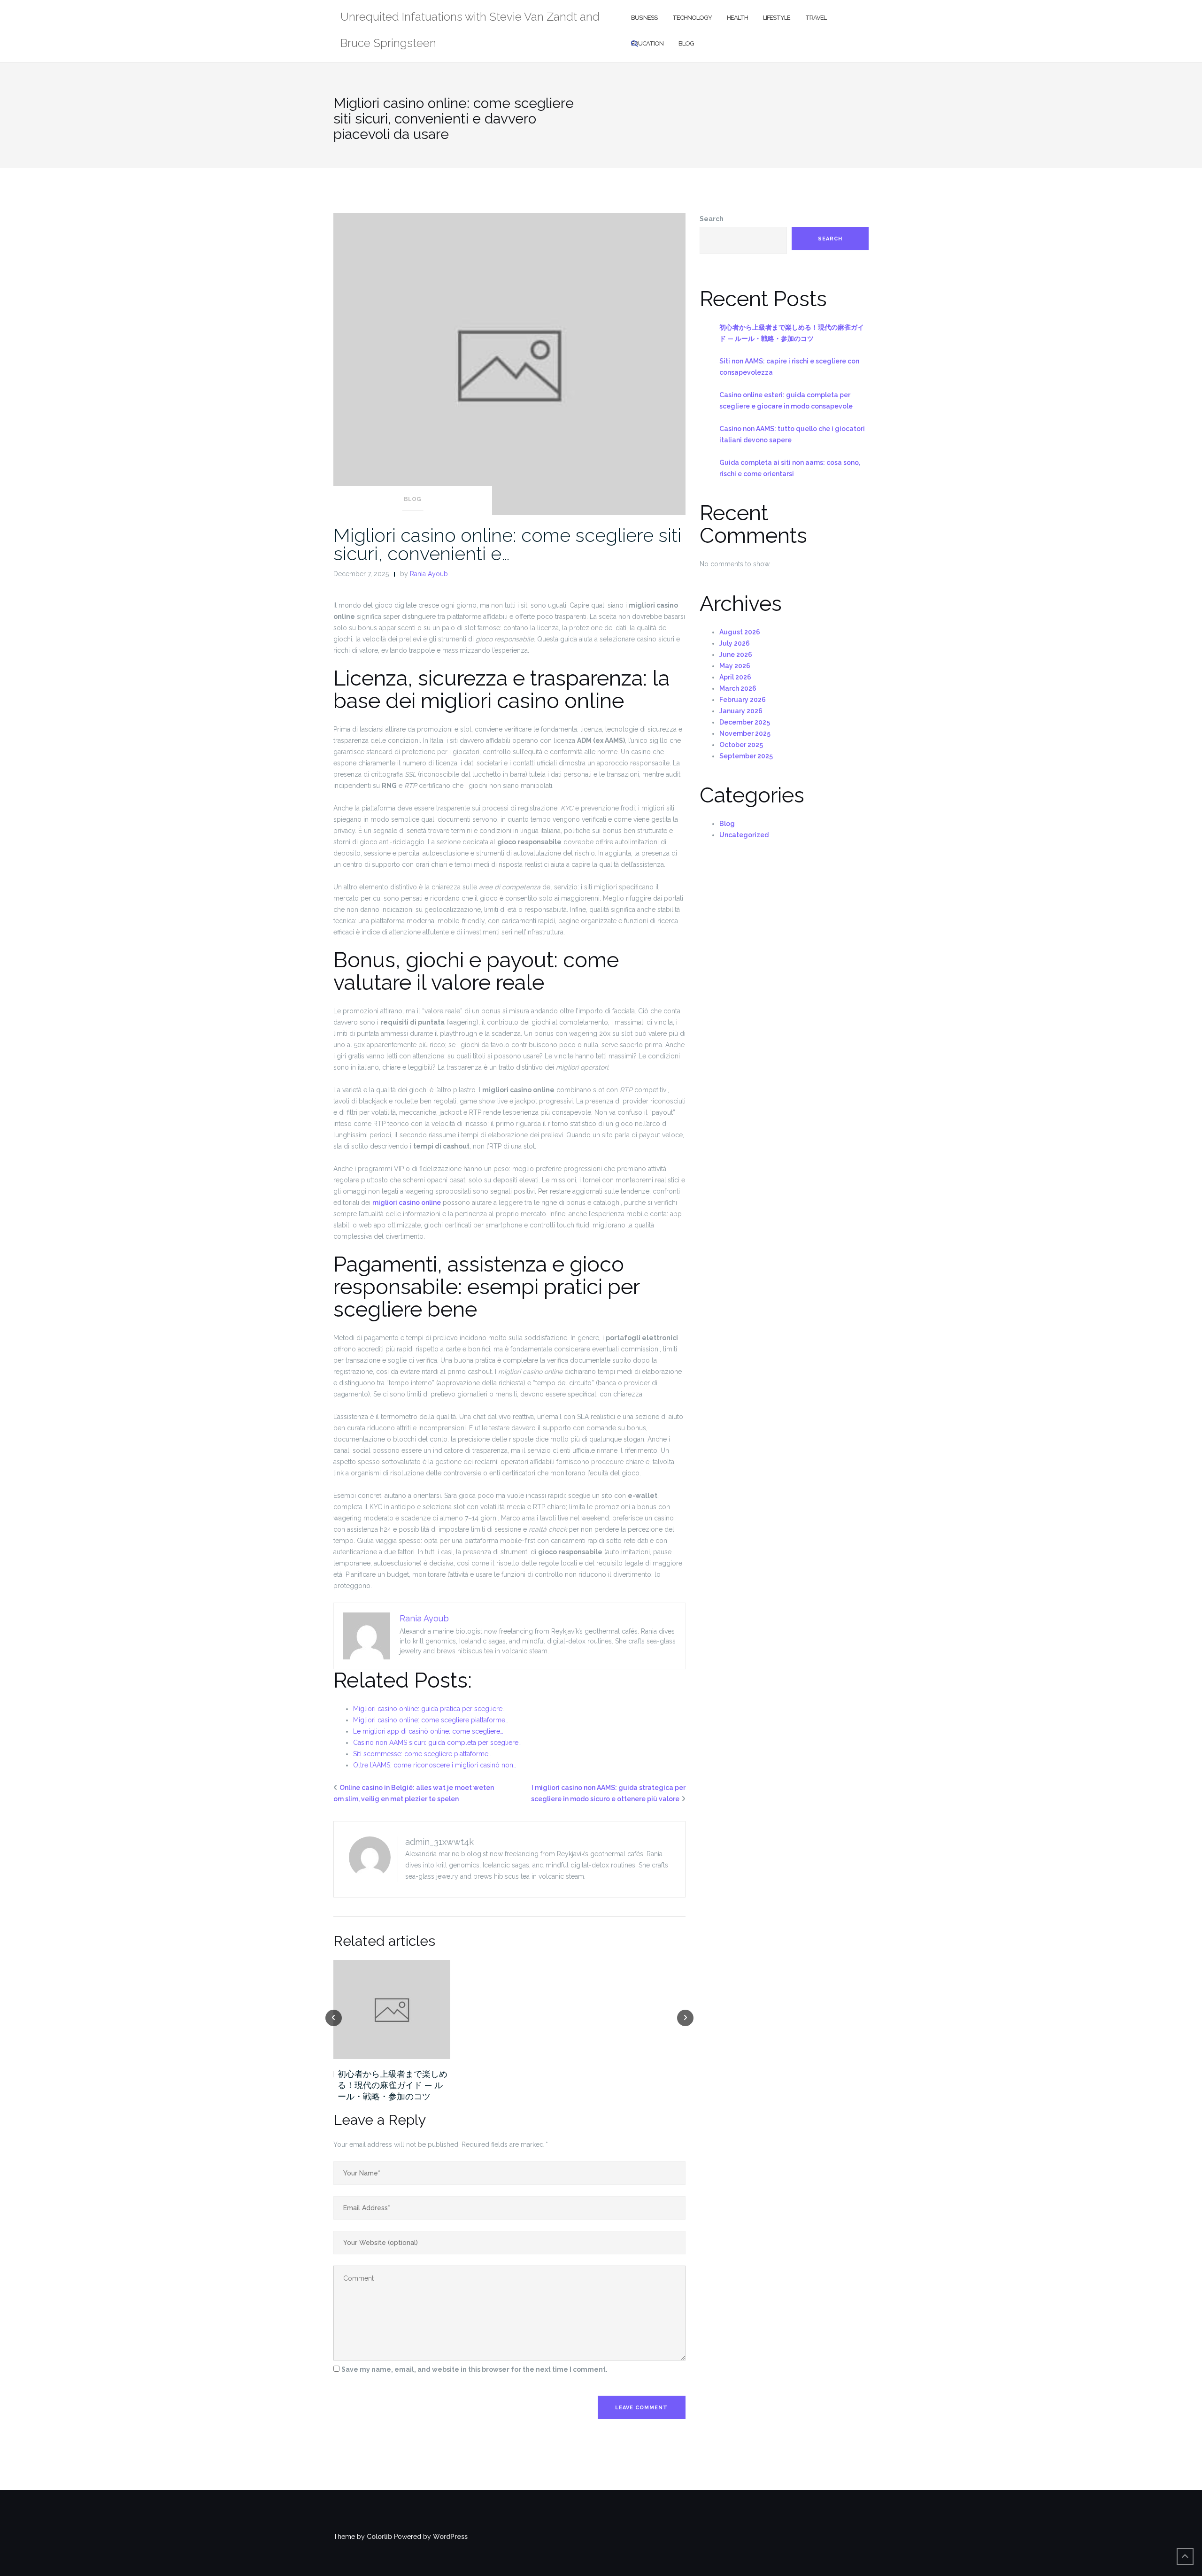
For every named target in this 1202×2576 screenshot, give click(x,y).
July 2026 (735, 643)
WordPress (450, 2537)
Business (644, 18)
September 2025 (746, 756)
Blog (686, 43)
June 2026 (736, 655)
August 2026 (740, 632)
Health (737, 18)
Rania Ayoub (429, 574)
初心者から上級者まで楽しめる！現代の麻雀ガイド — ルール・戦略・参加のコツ (393, 2085)
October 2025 (741, 745)
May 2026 (735, 666)
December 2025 (745, 722)
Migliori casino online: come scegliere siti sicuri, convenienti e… (507, 544)
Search (712, 219)
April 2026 (735, 677)
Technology (692, 18)
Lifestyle (777, 18)
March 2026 (738, 688)
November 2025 (745, 733)
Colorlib (379, 2537)
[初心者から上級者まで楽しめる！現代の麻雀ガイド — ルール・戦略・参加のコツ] (392, 2009)
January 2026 (741, 711)
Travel (816, 18)
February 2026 (743, 700)
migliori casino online (407, 1203)
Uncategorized (744, 835)
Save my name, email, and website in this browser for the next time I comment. (474, 2369)
